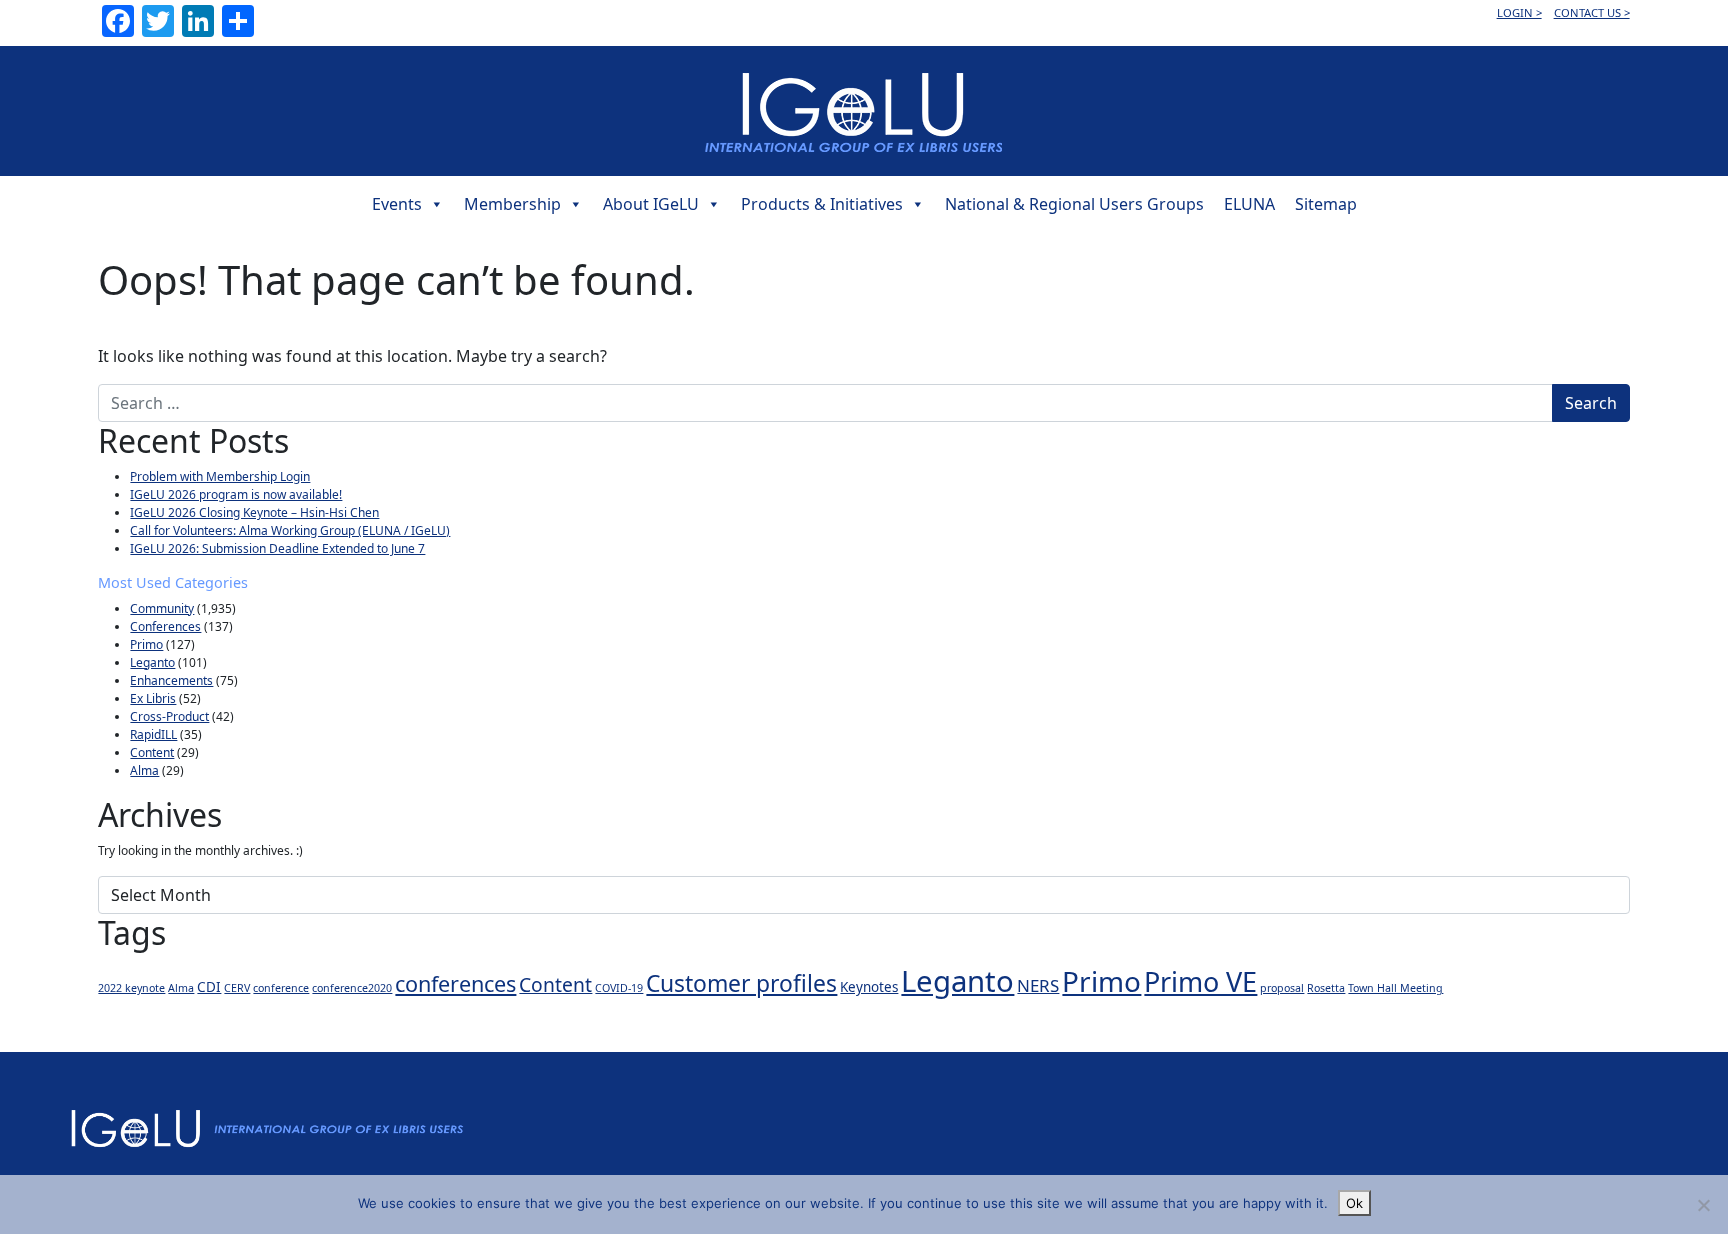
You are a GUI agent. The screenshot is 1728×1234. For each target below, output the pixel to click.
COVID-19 (619, 988)
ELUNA (1249, 204)
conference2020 (352, 988)
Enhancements (171, 680)
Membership (512, 204)
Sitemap (1326, 204)
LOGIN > (1519, 12)
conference (281, 988)
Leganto (152, 662)
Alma (144, 770)
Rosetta (1326, 988)
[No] (1703, 1205)
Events (397, 204)
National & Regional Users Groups (1074, 204)
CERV (237, 988)
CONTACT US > (1592, 12)
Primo (146, 644)
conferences (455, 983)
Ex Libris (153, 698)
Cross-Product (169, 716)
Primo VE (1200, 981)
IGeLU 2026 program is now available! (236, 494)
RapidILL (153, 734)
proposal (1282, 988)
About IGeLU (651, 204)
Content (152, 752)
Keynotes (869, 987)
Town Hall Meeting (1395, 988)
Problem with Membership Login (220, 476)
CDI (209, 987)
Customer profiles (741, 983)
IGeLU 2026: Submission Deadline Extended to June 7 (277, 548)
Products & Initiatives (822, 204)
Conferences (165, 626)
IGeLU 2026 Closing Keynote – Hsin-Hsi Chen (254, 512)
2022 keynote (131, 988)
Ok (1354, 1203)
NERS (1038, 985)
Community (162, 608)
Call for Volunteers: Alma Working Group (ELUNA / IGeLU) (290, 530)
